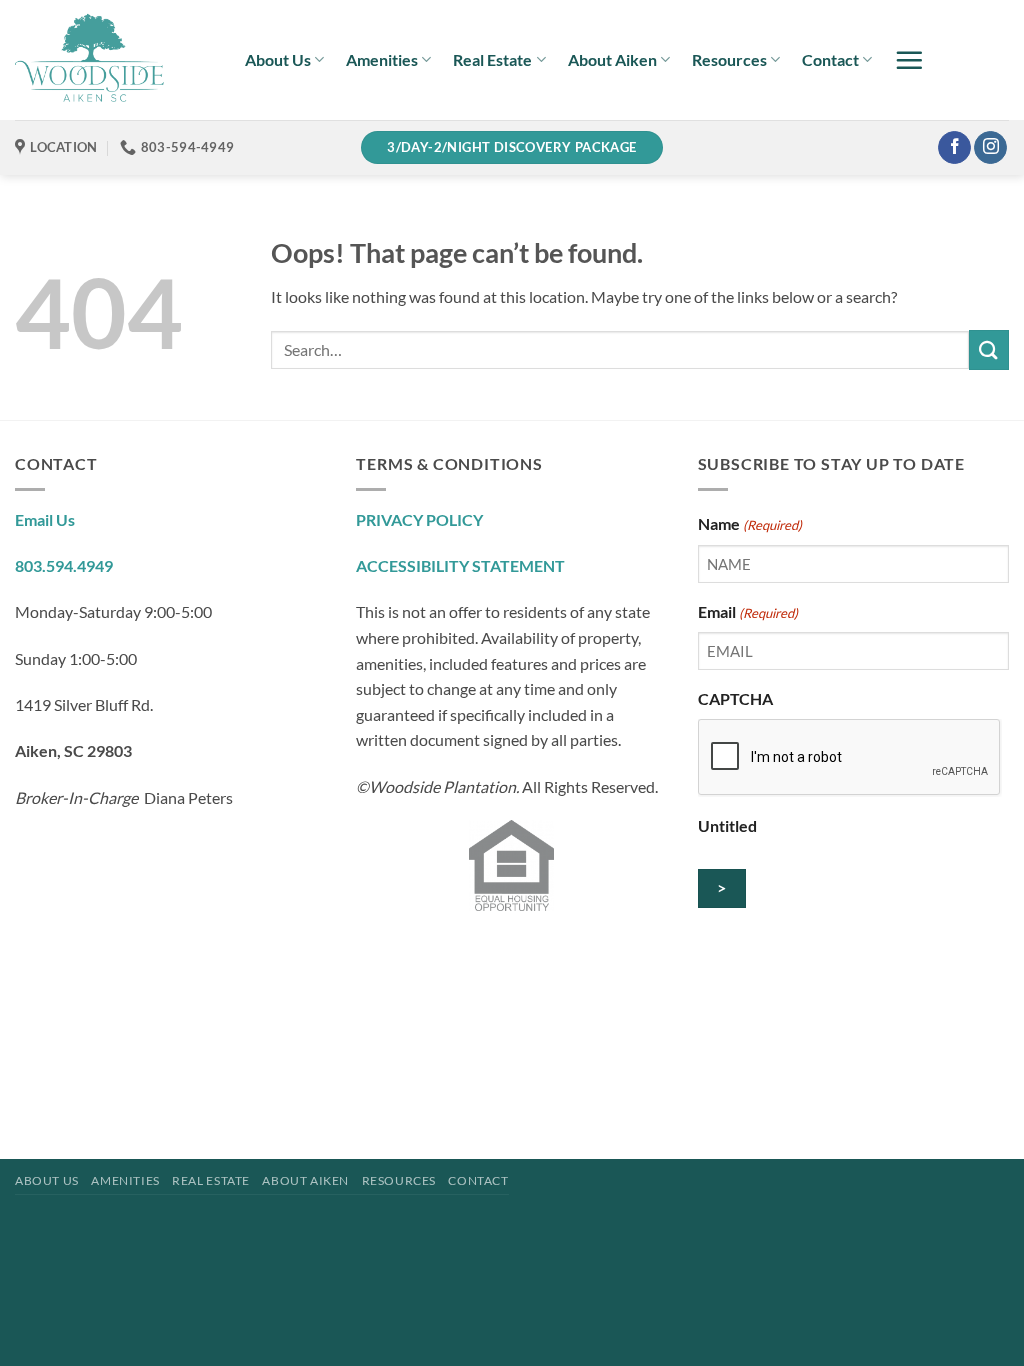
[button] (909, 60)
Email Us (45, 519)
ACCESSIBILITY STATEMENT (460, 565)
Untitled (727, 825)
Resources (729, 59)
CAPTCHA (735, 698)
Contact (830, 59)
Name (750, 523)
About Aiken (612, 59)
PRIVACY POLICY (419, 519)
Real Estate (492, 59)
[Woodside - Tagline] (115, 60)
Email (748, 611)
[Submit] (989, 349)
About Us (278, 59)
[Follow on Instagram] (990, 148)
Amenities (382, 59)
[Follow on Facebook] (954, 148)
